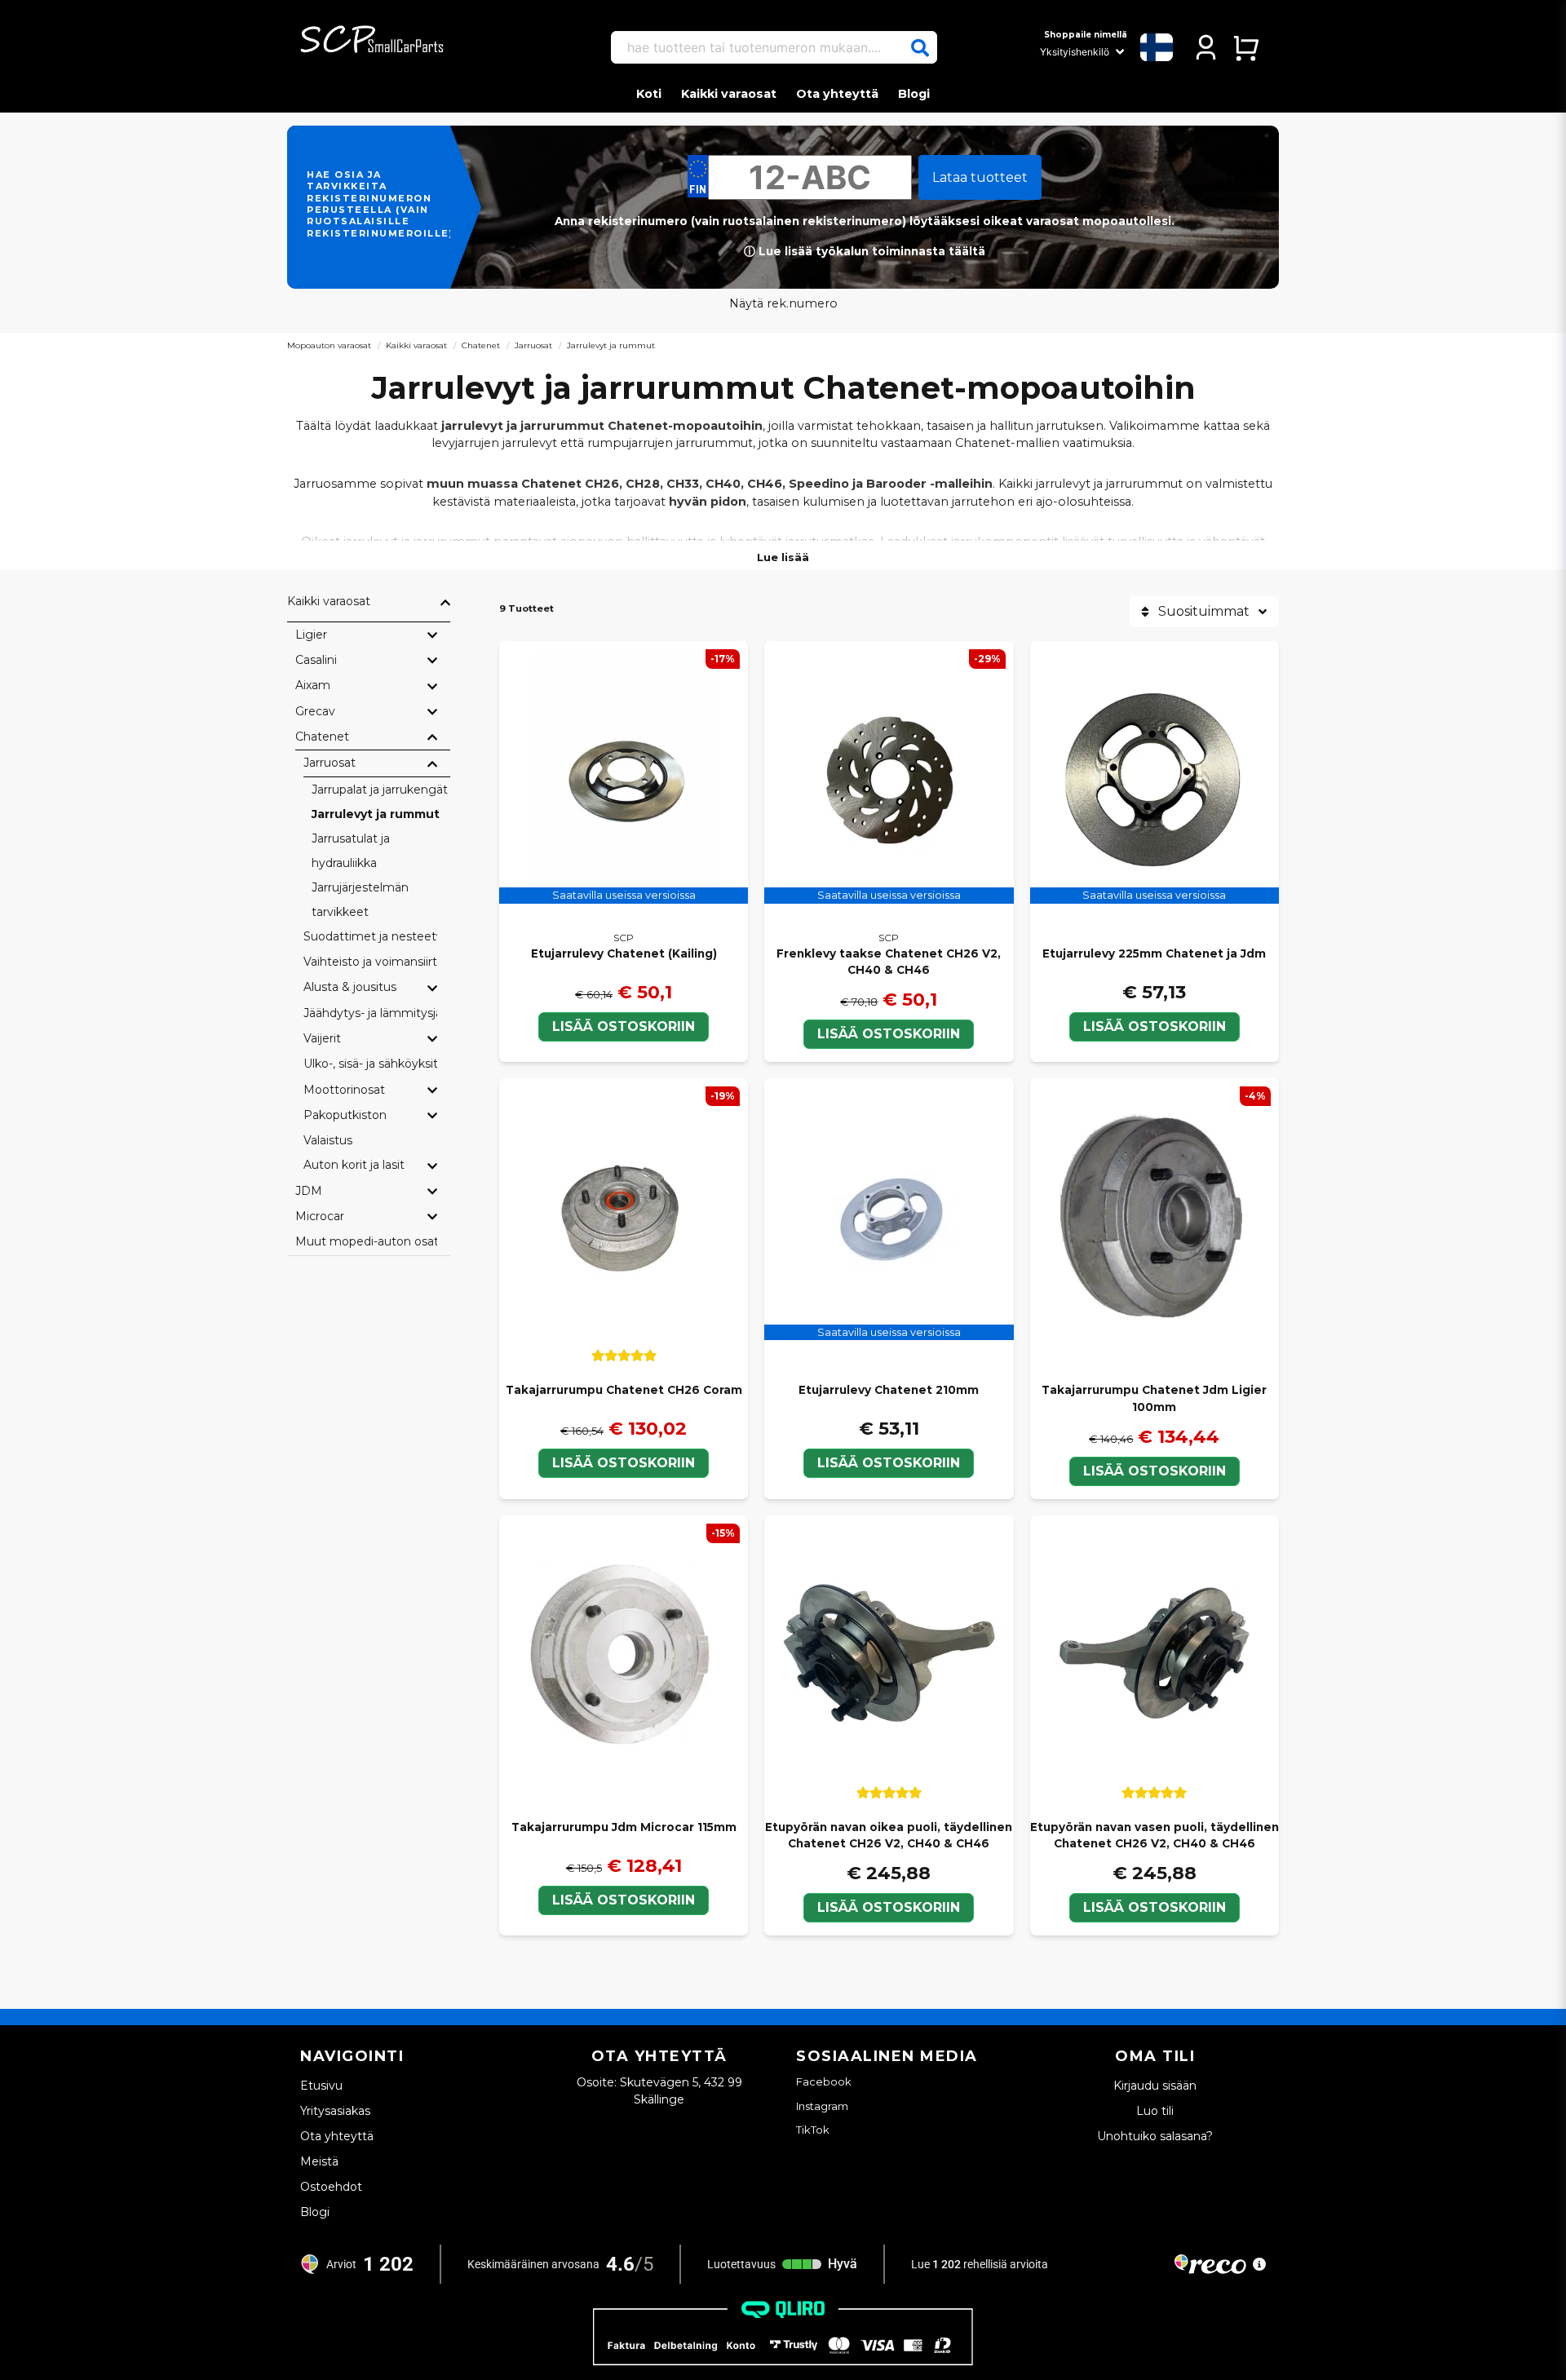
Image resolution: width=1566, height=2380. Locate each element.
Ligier (311, 635)
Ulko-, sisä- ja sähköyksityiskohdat (370, 1064)
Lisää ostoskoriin (624, 1463)
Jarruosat (533, 345)
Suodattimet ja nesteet (370, 936)
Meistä (319, 2161)
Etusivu (321, 2086)
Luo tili (1155, 2111)
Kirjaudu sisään (1155, 2086)
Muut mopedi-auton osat (366, 1241)
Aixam (313, 685)
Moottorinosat (344, 1090)
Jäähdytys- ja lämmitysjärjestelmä (370, 1013)
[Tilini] (1206, 47)
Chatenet (481, 345)
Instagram (822, 2106)
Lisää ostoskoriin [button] (624, 1026)
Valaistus (328, 1140)
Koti (649, 94)
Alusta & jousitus (350, 987)
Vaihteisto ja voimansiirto (370, 962)
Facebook (824, 2081)
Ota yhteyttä (837, 94)
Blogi (914, 94)
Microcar (320, 1216)
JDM (309, 1191)
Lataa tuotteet (980, 177)
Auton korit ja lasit (354, 1165)
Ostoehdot (331, 2187)
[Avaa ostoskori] (1246, 47)
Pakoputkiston (345, 1115)
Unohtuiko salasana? (1155, 2136)
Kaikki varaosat (729, 94)
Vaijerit (322, 1038)
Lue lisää (783, 557)
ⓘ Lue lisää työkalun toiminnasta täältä (865, 251)
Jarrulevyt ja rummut (376, 814)
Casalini (316, 660)
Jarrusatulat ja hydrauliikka (351, 851)
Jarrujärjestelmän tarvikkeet (360, 900)
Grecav (315, 711)
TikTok (813, 2130)
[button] (920, 48)
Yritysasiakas (335, 2111)
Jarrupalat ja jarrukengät (380, 790)
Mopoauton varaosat (329, 345)
